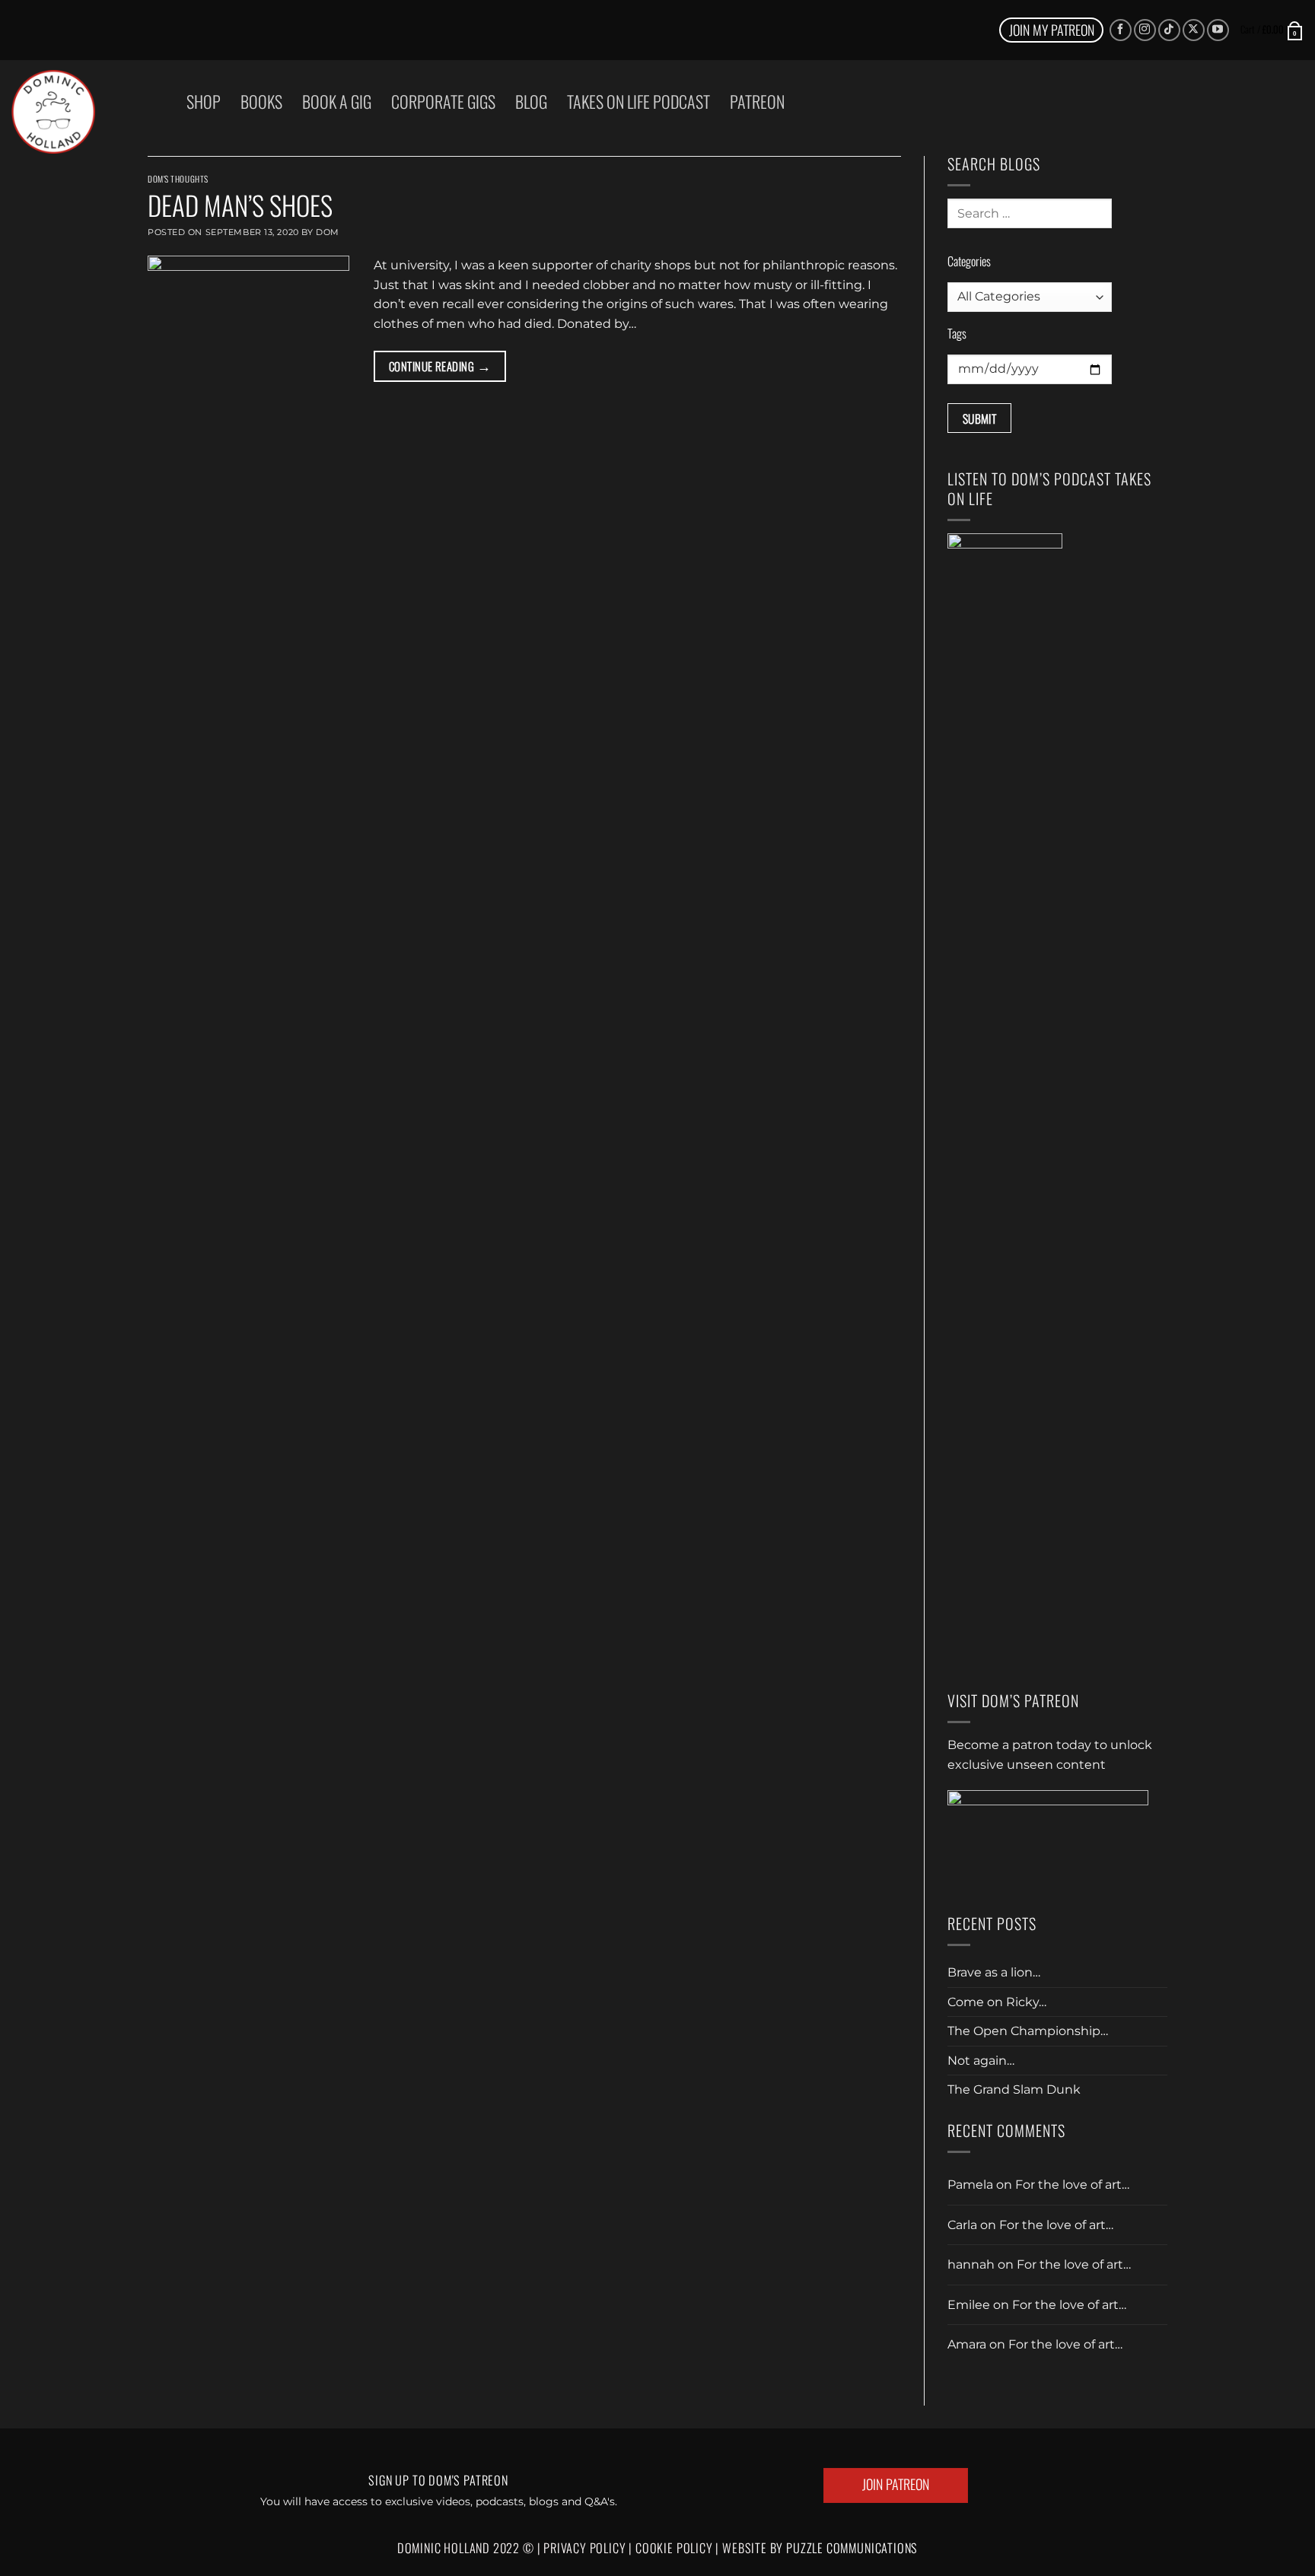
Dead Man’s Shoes (240, 205)
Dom (328, 232)
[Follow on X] (1194, 30)
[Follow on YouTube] (1218, 30)
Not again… (981, 2061)
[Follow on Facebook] (1121, 30)
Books (261, 101)
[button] (1272, 30)
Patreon (757, 101)
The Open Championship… (1028, 2031)
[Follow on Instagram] (1145, 30)
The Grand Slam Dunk (1014, 2089)
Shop (204, 101)
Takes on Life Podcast (638, 101)
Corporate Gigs (443, 101)
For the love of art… (1072, 2185)
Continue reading (440, 365)
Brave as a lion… (994, 1972)
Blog (531, 101)
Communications (852, 2548)
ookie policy (679, 2548)
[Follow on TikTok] (1169, 30)
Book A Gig (337, 101)
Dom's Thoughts (178, 179)
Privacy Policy (584, 2548)
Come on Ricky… (997, 2002)
